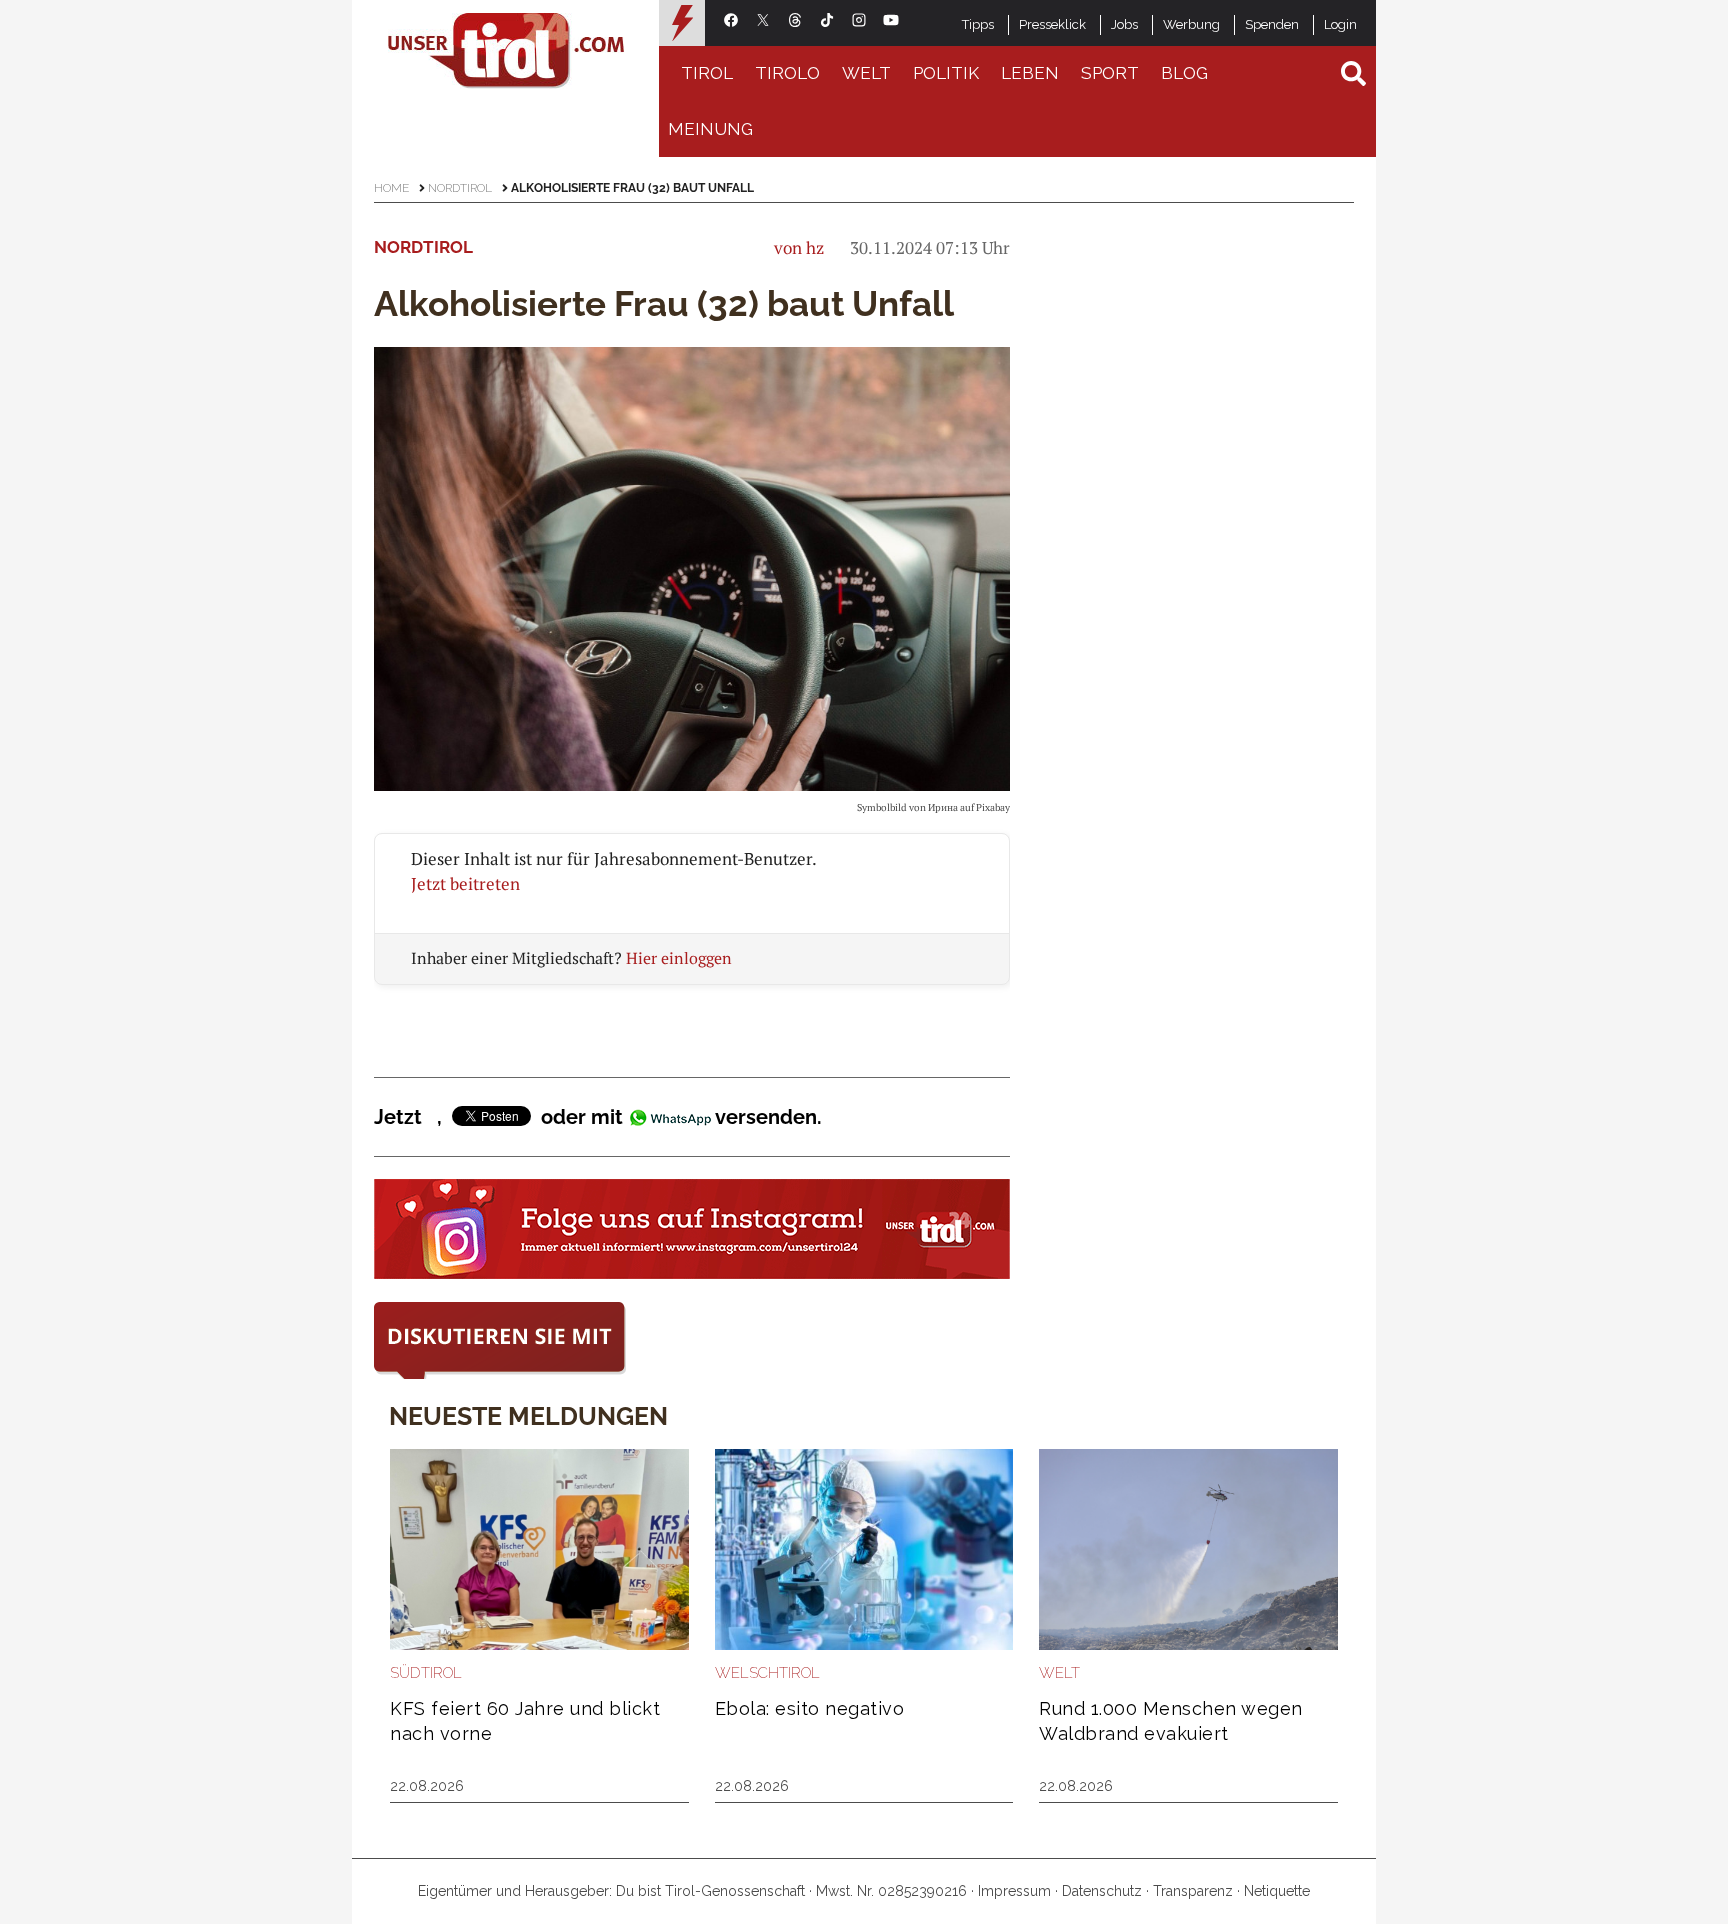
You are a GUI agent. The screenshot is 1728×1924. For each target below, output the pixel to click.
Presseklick (1052, 24)
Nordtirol (460, 188)
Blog (1184, 73)
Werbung (1191, 24)
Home (391, 188)
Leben (1030, 73)
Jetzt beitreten (465, 883)
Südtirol (426, 1673)
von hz (799, 247)
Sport (1110, 73)
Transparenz (1193, 1891)
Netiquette (1277, 1891)
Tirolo (787, 73)
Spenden (1272, 24)
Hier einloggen (679, 958)
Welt (866, 73)
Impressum (1014, 1891)
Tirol (707, 73)
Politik (946, 73)
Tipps (978, 24)
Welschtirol (767, 1673)
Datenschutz (1102, 1891)
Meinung (710, 129)
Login (1340, 24)
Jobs (1124, 24)
